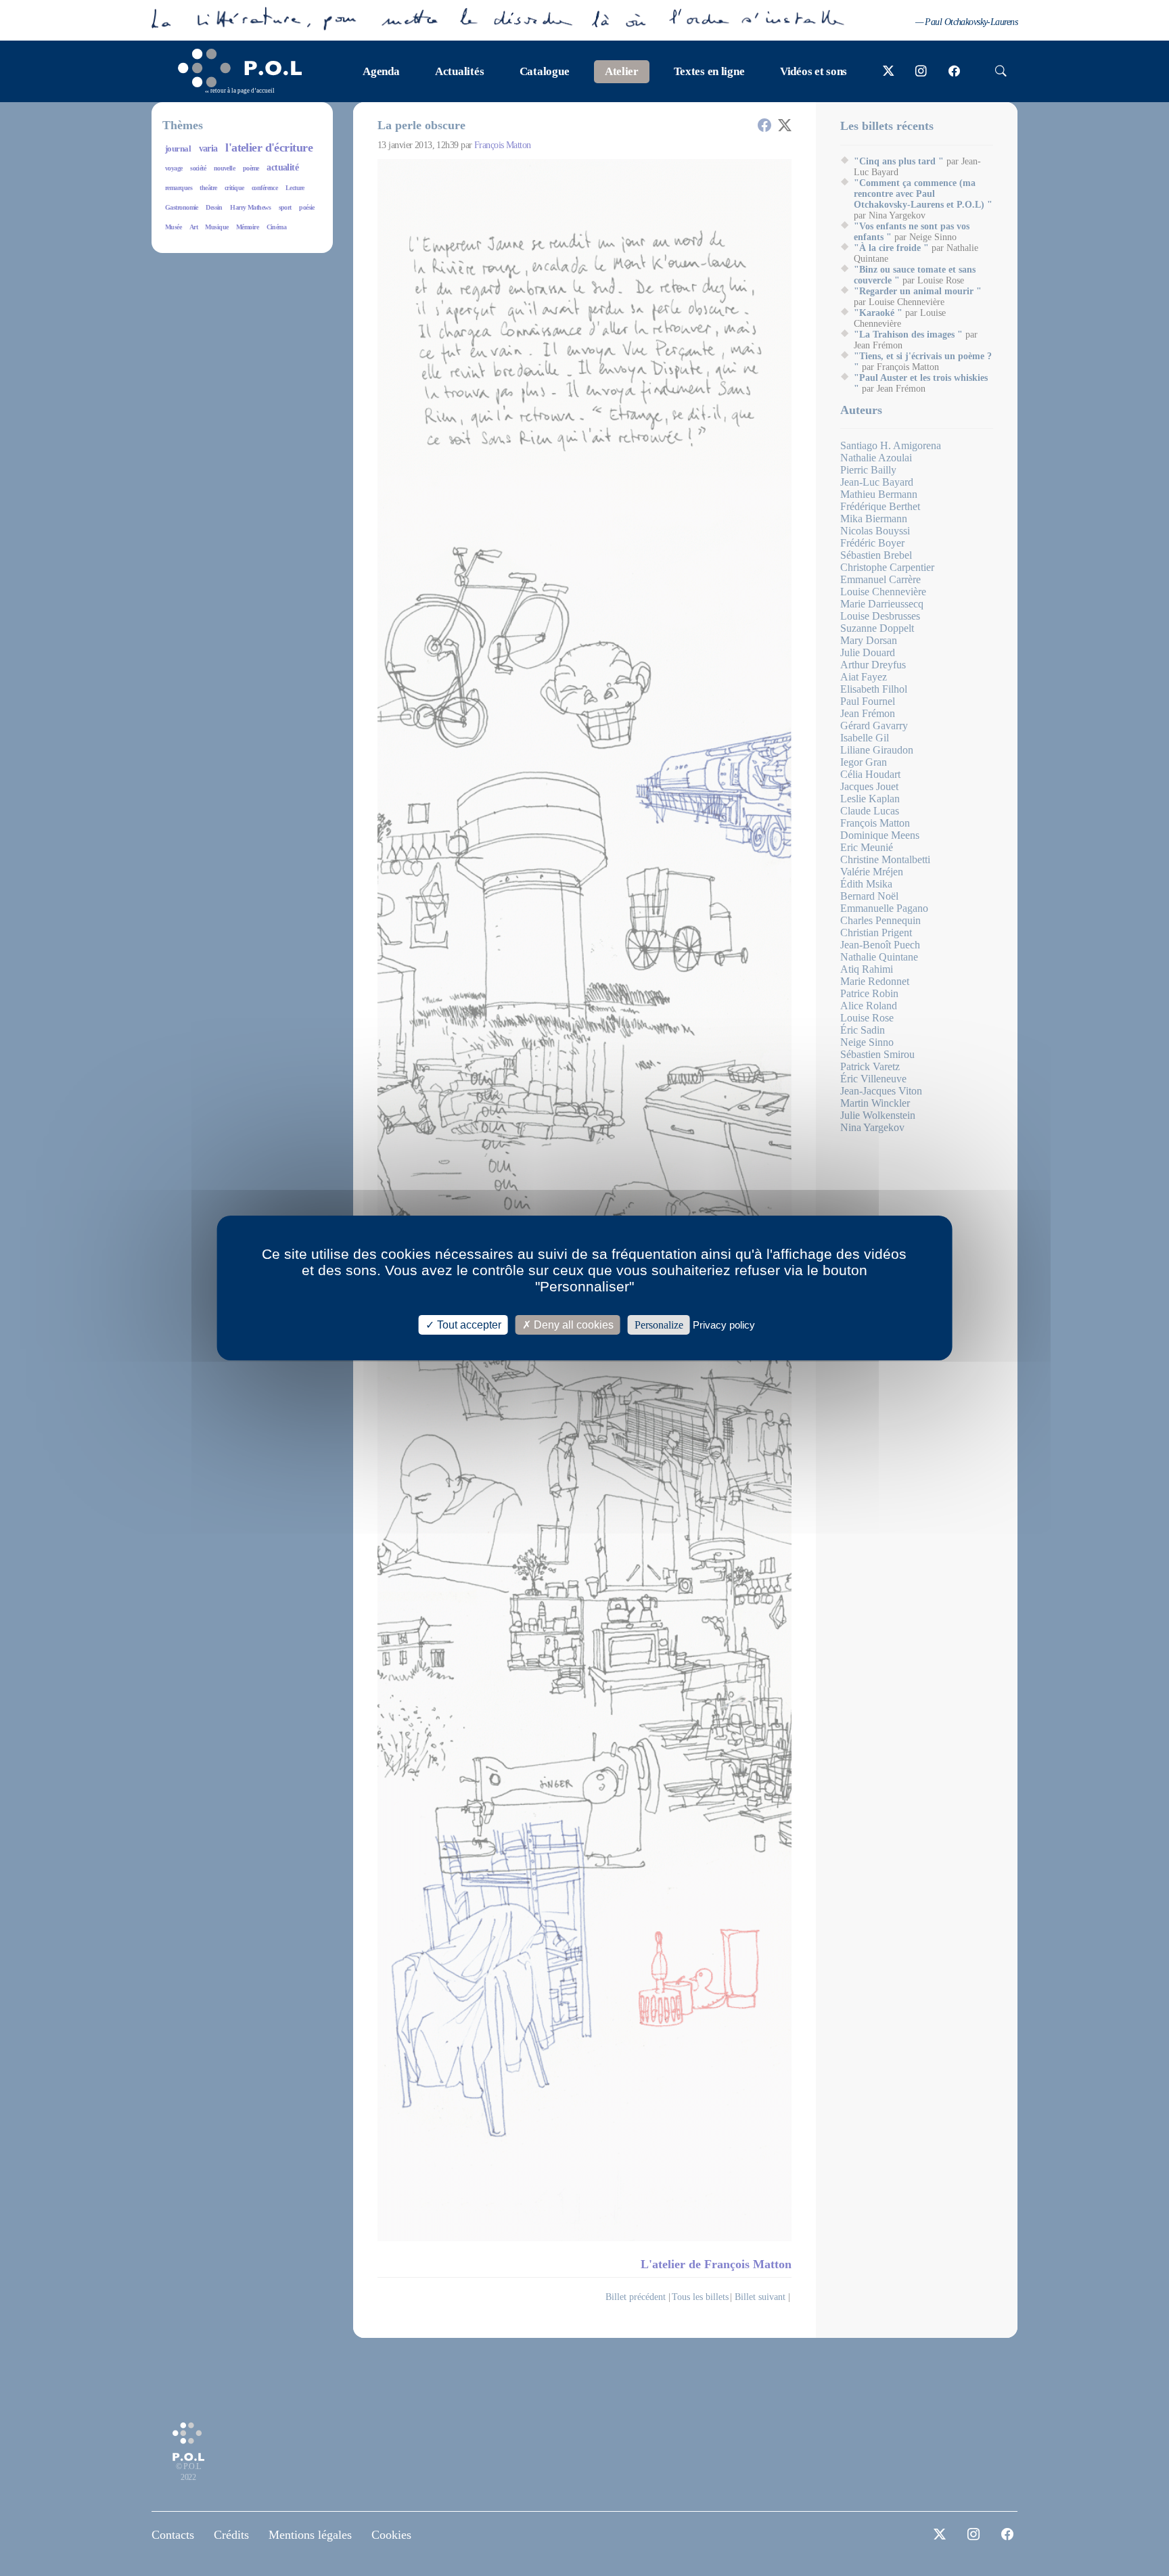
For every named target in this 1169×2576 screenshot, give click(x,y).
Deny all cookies (572, 1325)
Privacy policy (724, 1325)
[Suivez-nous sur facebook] (954, 72)
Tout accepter (468, 1325)
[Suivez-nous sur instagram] (921, 72)
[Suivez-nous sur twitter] (889, 72)
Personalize (659, 1325)
